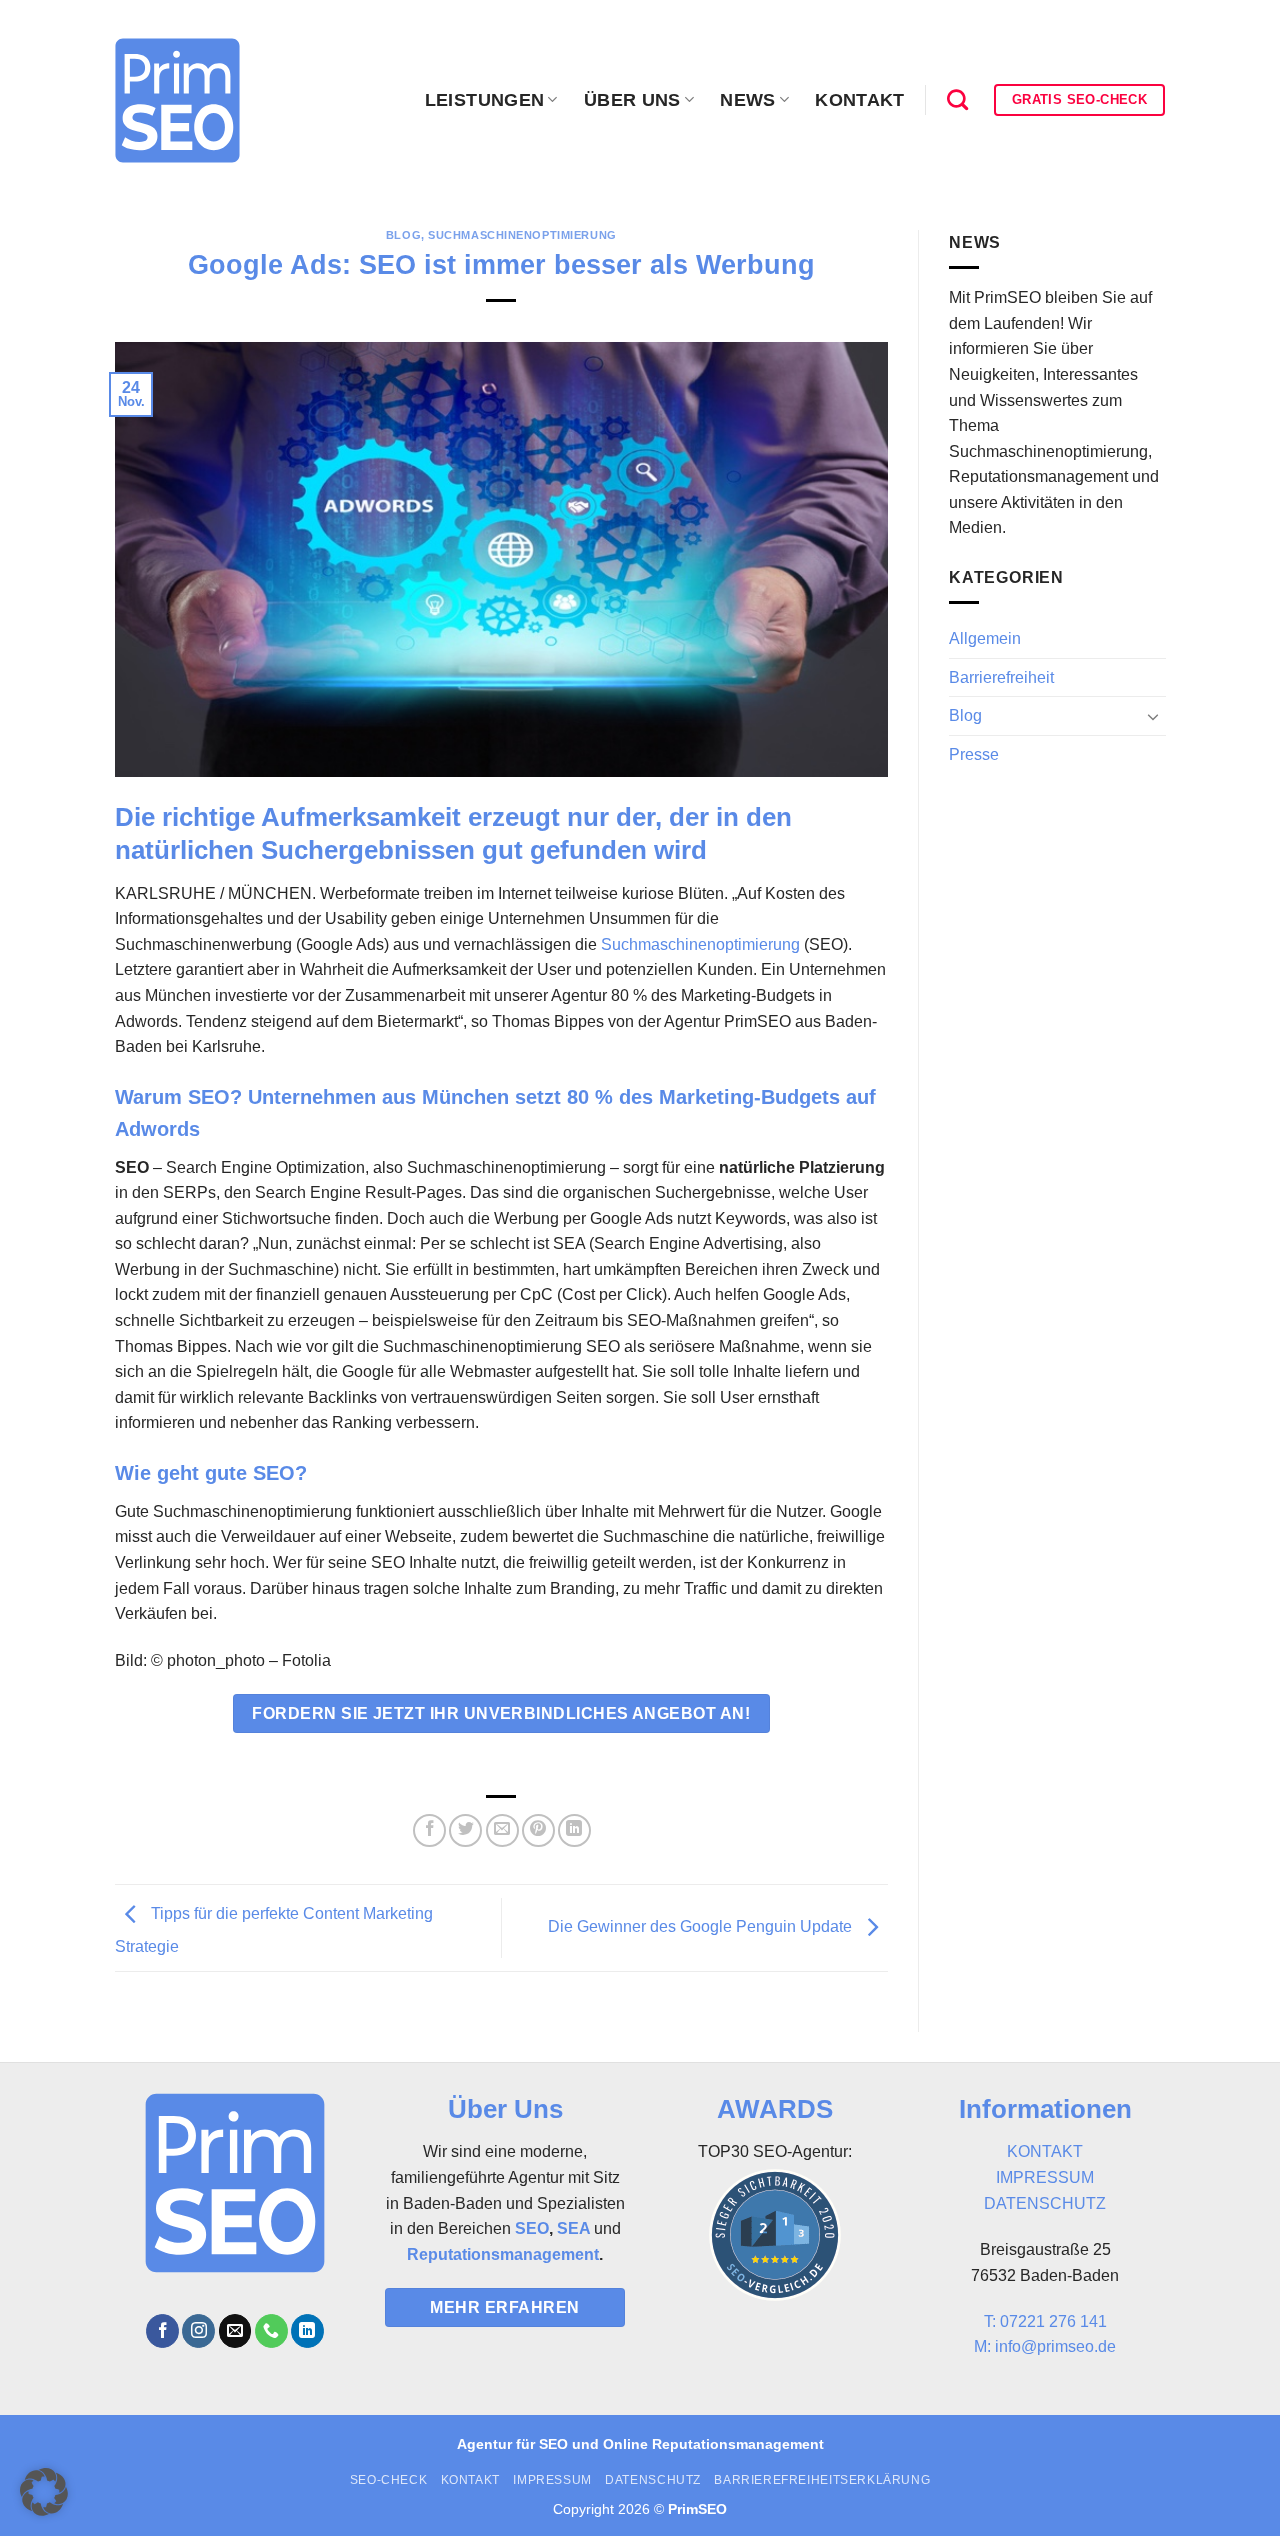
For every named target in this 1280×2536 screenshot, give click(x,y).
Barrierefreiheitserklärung (822, 2480)
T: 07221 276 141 (1045, 2321)
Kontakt (859, 100)
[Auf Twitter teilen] (465, 1830)
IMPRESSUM (1045, 2177)
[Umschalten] (1153, 716)
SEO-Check (389, 2480)
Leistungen (485, 100)
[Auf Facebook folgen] (162, 2331)
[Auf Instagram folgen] (198, 2331)
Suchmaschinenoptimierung (522, 235)
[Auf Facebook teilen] (429, 1830)
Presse (974, 754)
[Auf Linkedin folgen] (307, 2331)
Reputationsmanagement (503, 2254)
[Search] (957, 99)
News (747, 100)
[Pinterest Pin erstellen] (538, 1830)
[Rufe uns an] (271, 2331)
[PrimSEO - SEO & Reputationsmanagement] (177, 100)
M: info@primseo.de (1045, 2346)
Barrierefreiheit (1001, 677)
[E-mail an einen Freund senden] (502, 1830)
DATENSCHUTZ (1045, 2203)
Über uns (632, 100)
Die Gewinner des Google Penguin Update (702, 1926)
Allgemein (985, 638)
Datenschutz (653, 2480)
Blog (403, 235)
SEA (573, 2228)
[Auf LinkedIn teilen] (574, 1830)
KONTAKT (1045, 2151)
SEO (532, 2228)
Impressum (552, 2480)
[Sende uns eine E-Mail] (235, 2331)
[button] (44, 2492)
